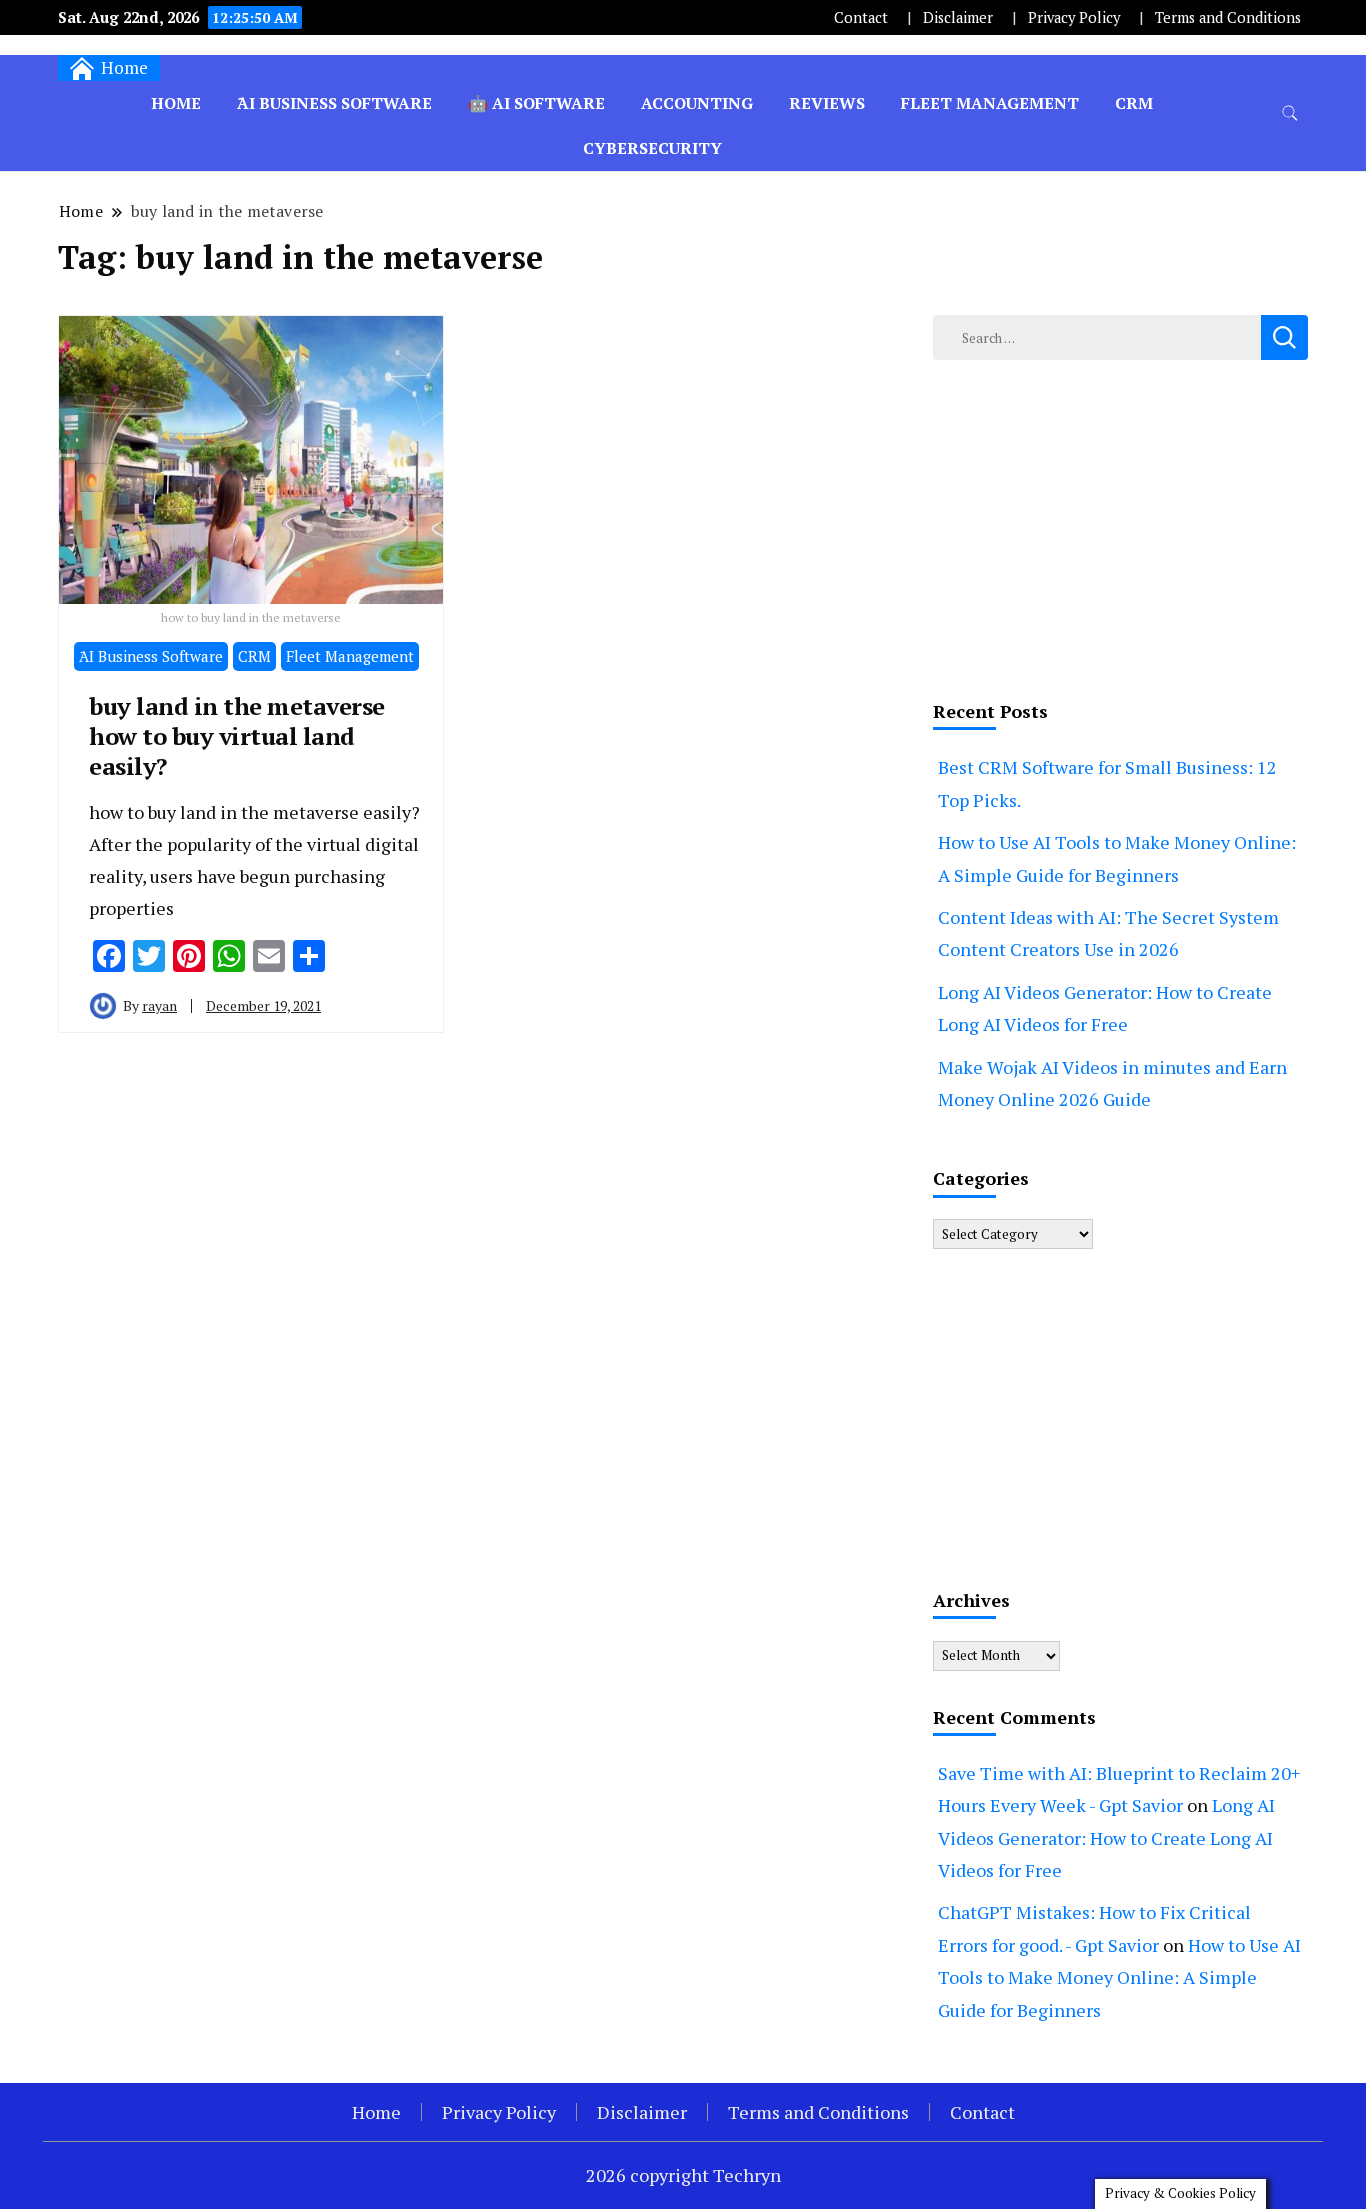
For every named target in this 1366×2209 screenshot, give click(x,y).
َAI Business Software (334, 103)
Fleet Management (990, 103)
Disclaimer (958, 17)
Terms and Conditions (1228, 17)
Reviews (827, 103)
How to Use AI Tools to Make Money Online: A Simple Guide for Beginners (1119, 1977)
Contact (861, 17)
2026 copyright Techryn (683, 2175)
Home (176, 103)
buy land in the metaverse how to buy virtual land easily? (237, 736)
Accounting (697, 103)
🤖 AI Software (536, 103)
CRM (1134, 103)
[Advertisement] (1120, 525)
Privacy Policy (1074, 17)
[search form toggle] (1290, 113)
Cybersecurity (652, 148)
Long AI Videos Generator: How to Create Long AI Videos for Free (1106, 1837)
